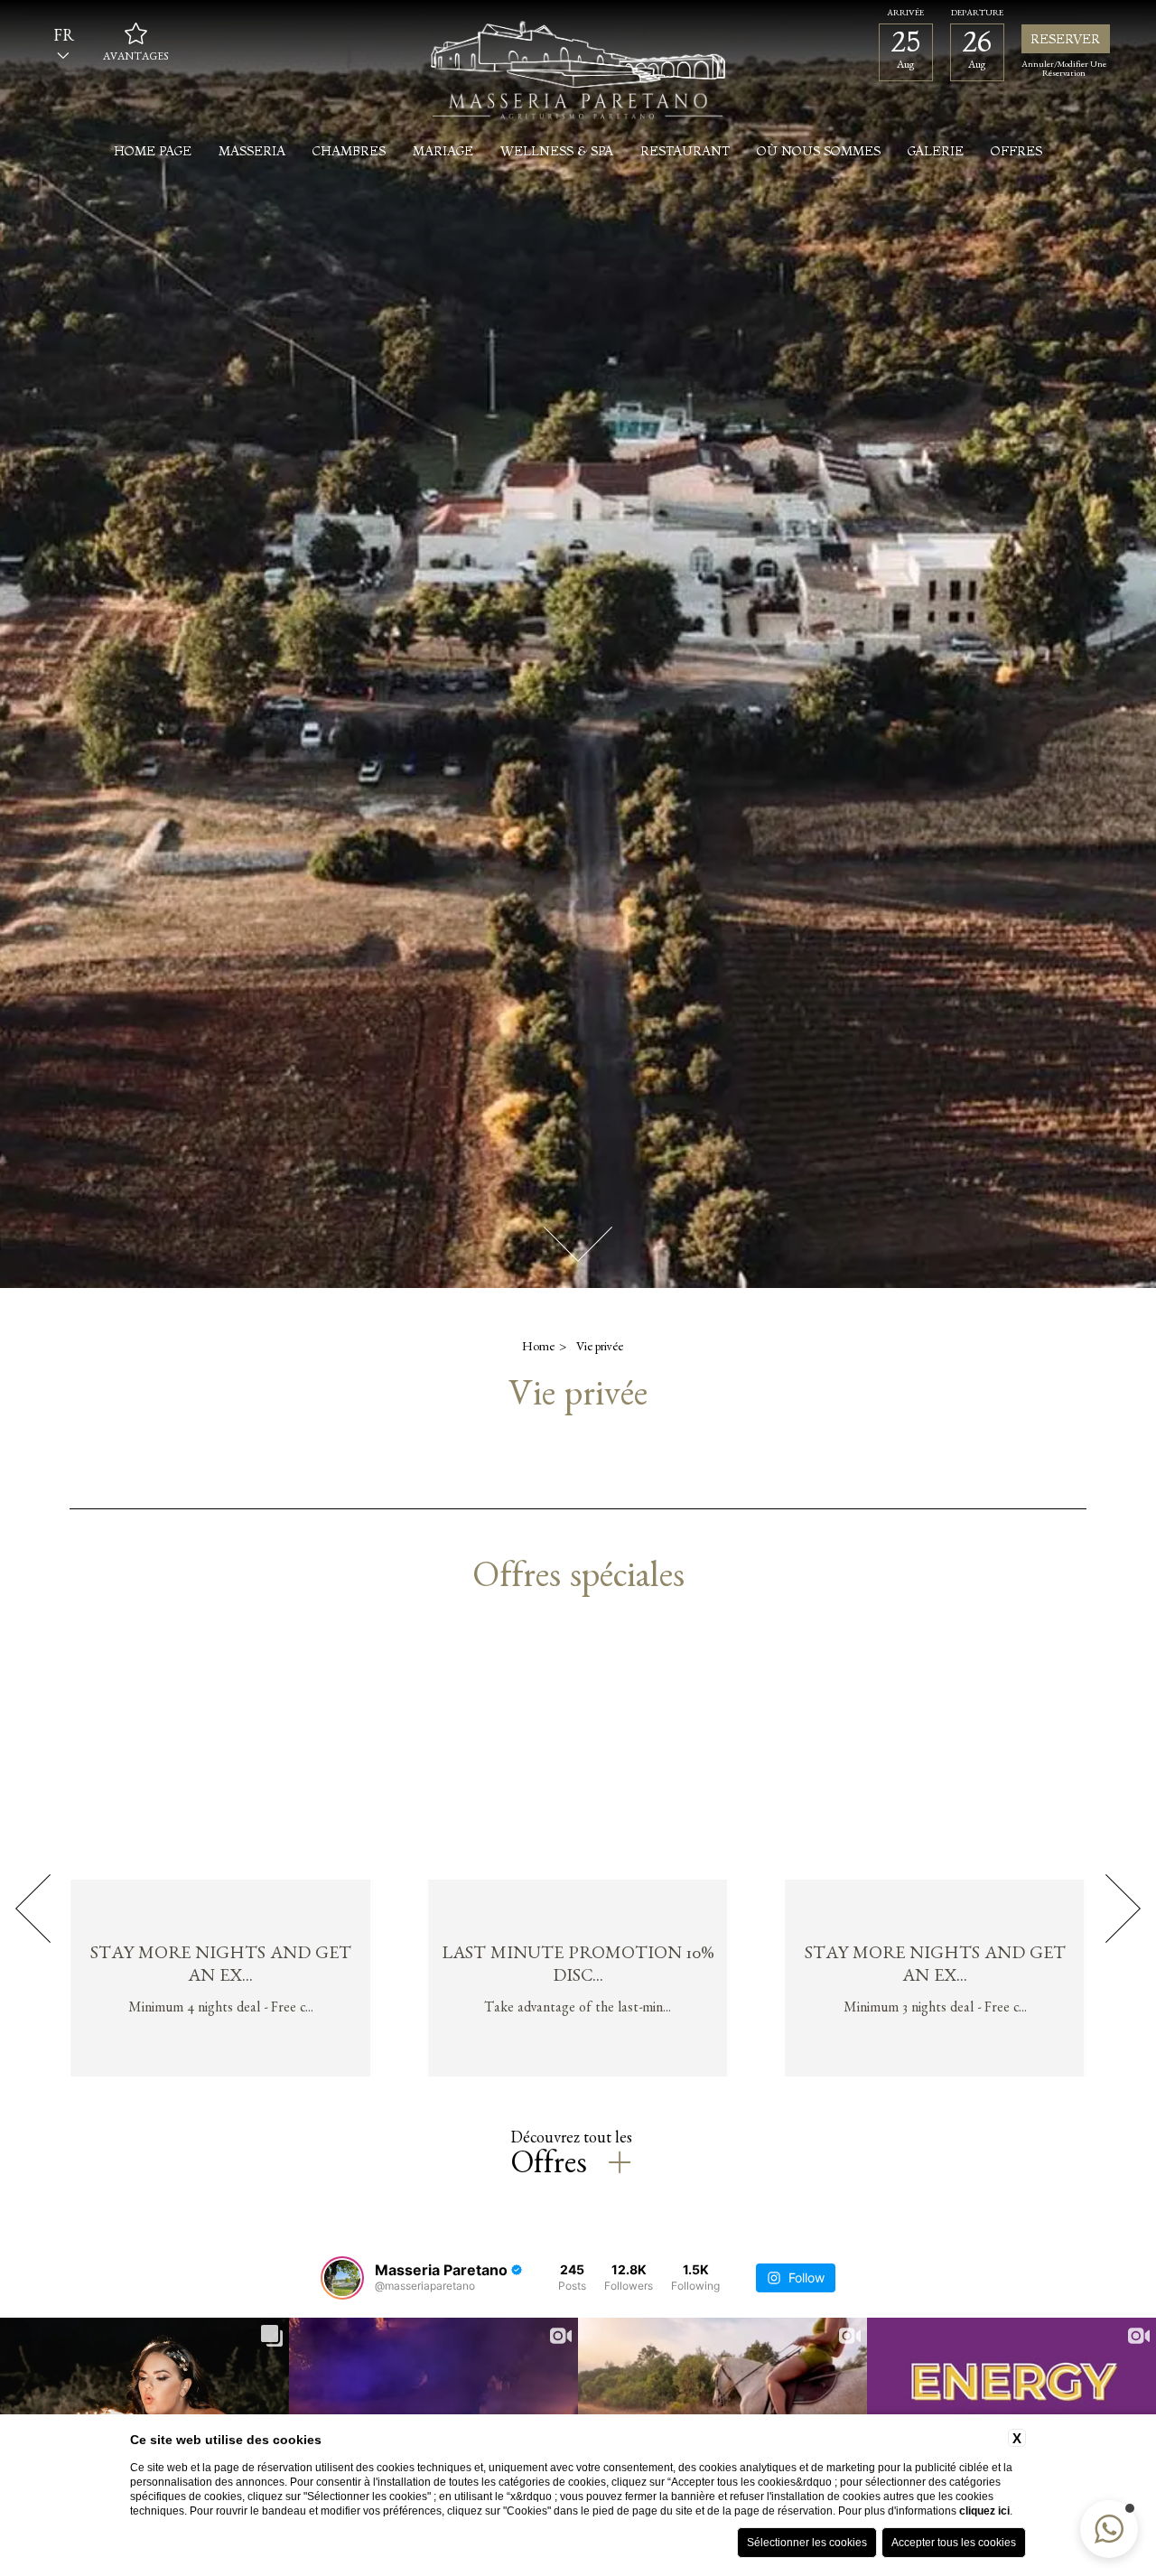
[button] (1109, 2529)
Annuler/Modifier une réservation (1064, 70)
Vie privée (600, 1349)
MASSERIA (252, 151)
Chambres (349, 151)
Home (538, 1349)
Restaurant (685, 151)
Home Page (153, 151)
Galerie (936, 151)
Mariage (443, 151)
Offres (1016, 151)
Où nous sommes (819, 151)
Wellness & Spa (557, 151)
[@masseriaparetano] (342, 2278)
